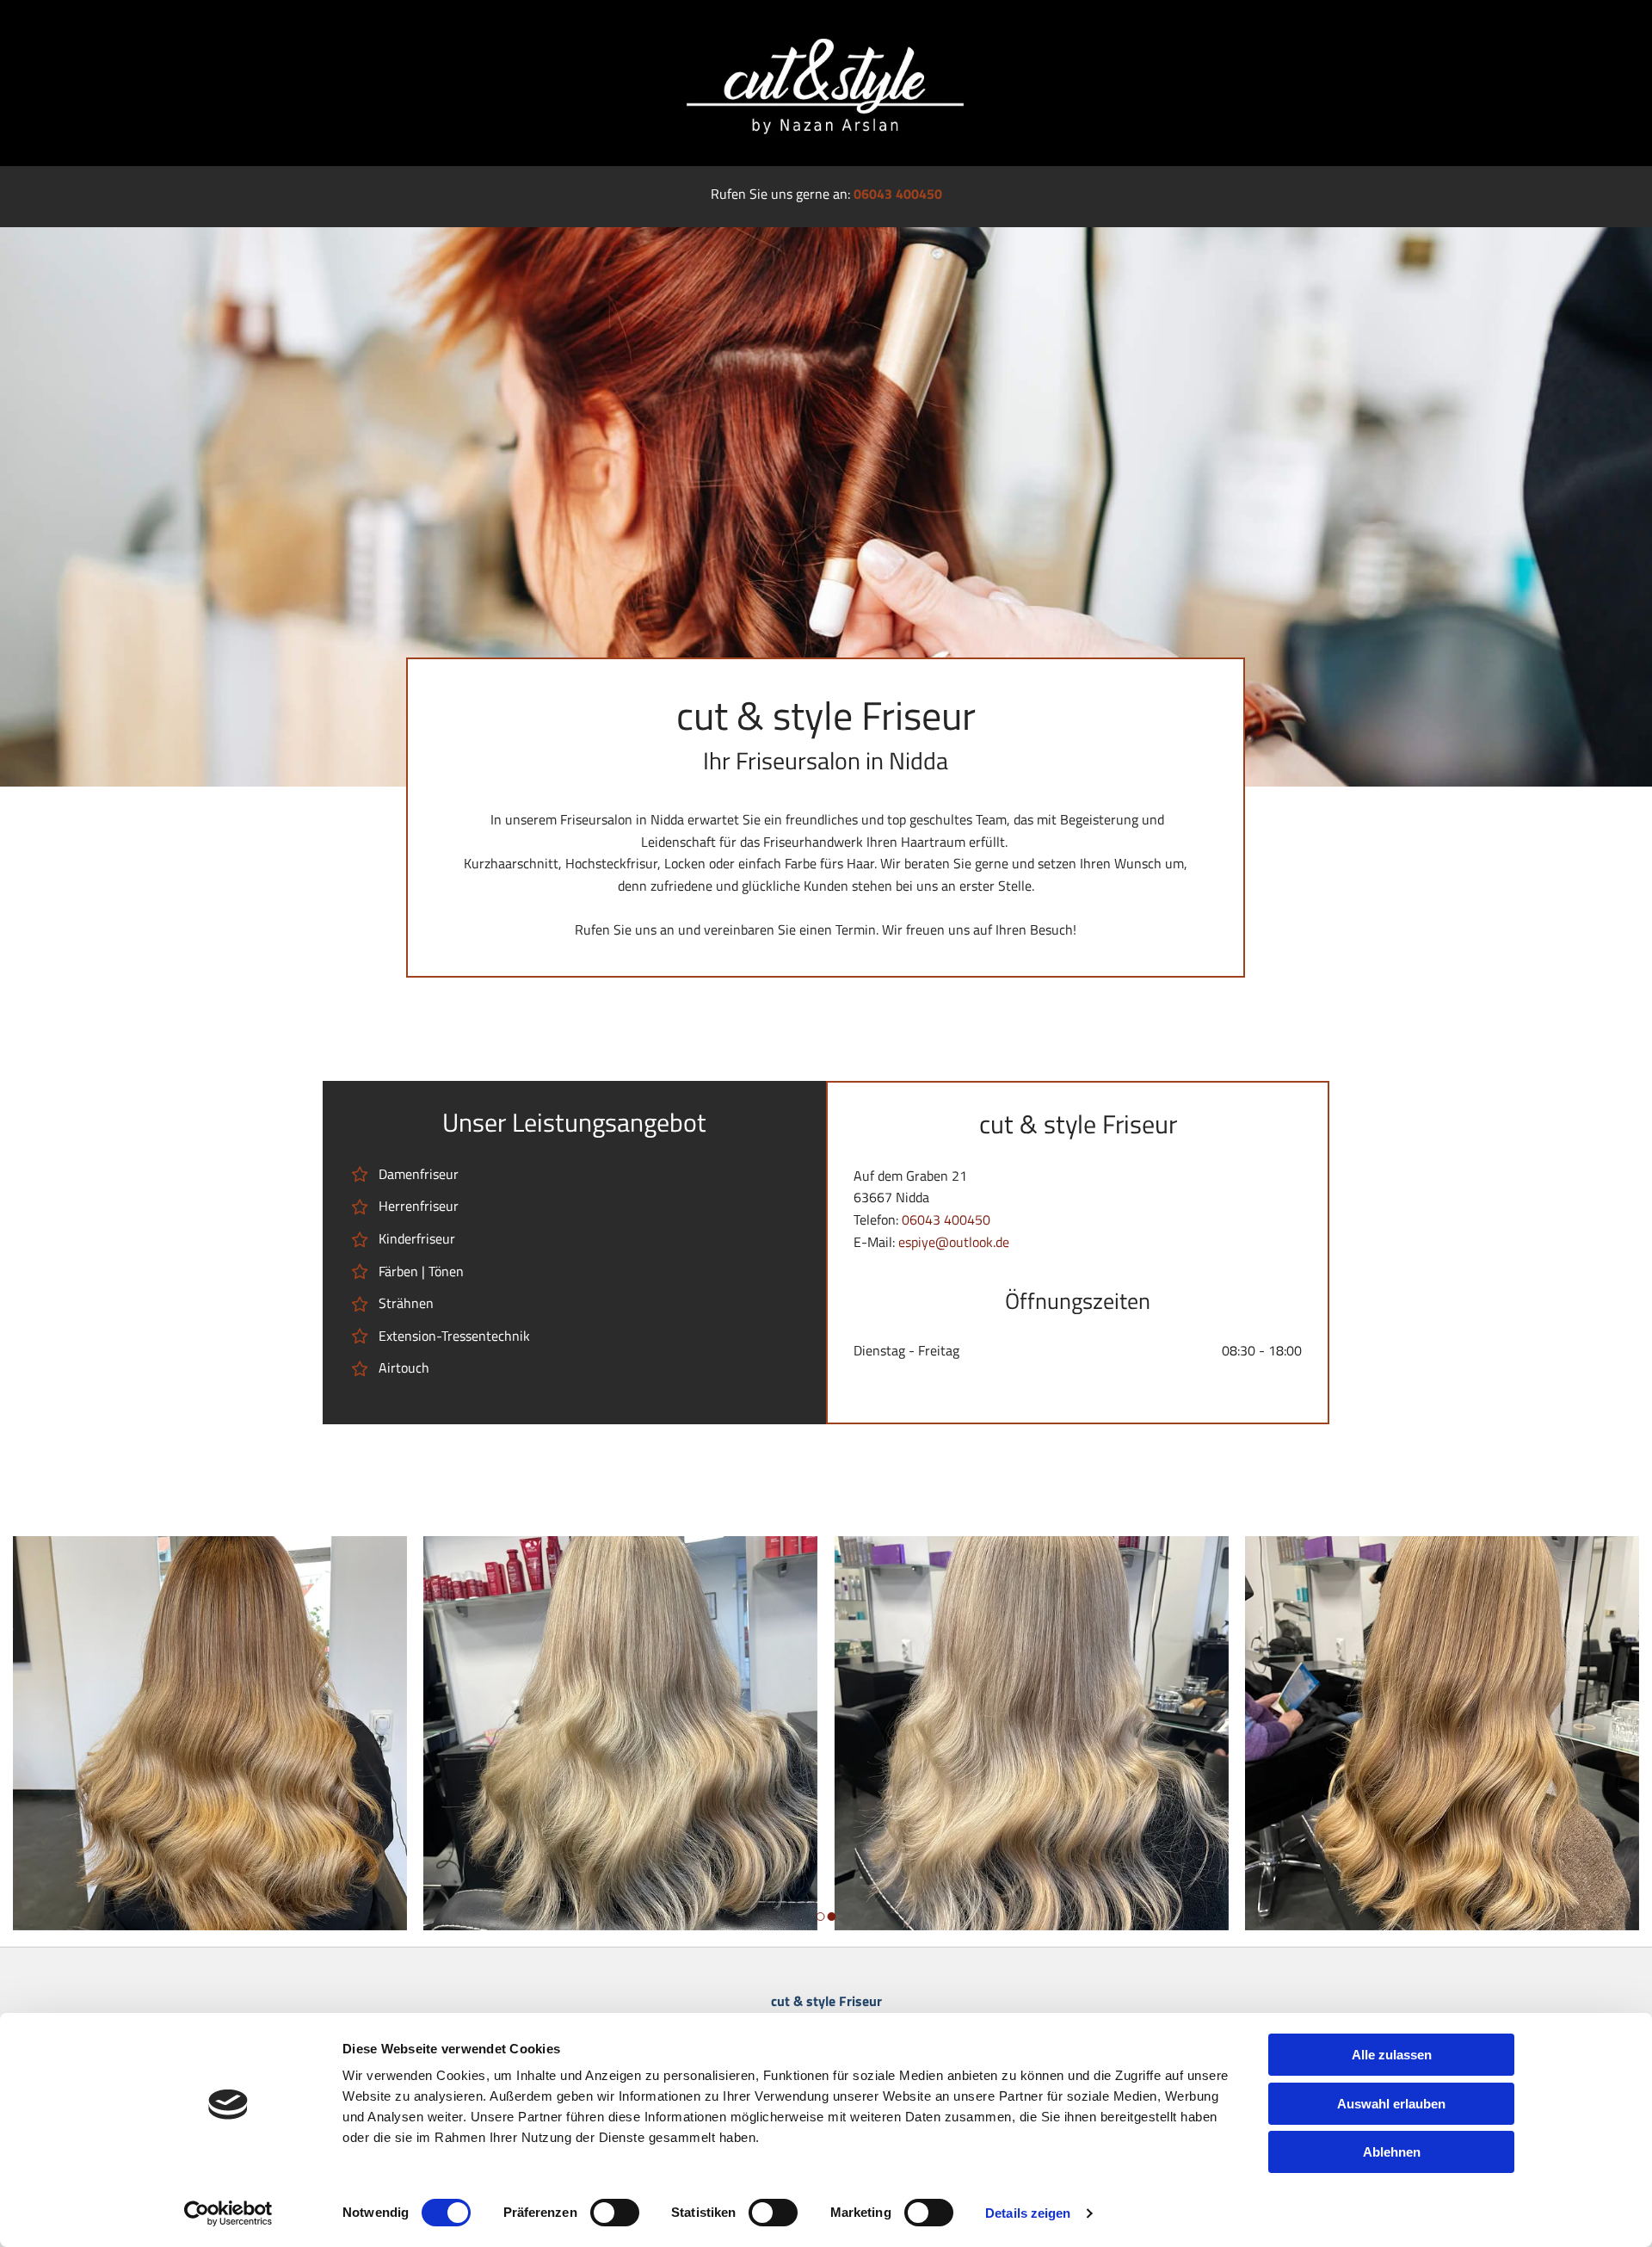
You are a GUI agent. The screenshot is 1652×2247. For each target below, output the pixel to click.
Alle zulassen (1392, 2055)
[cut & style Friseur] (826, 83)
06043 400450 (898, 194)
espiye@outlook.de (954, 1242)
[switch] (615, 2213)
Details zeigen (1028, 2213)
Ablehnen (1392, 2152)
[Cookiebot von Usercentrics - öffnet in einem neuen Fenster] (228, 2213)
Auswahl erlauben (1391, 2104)
